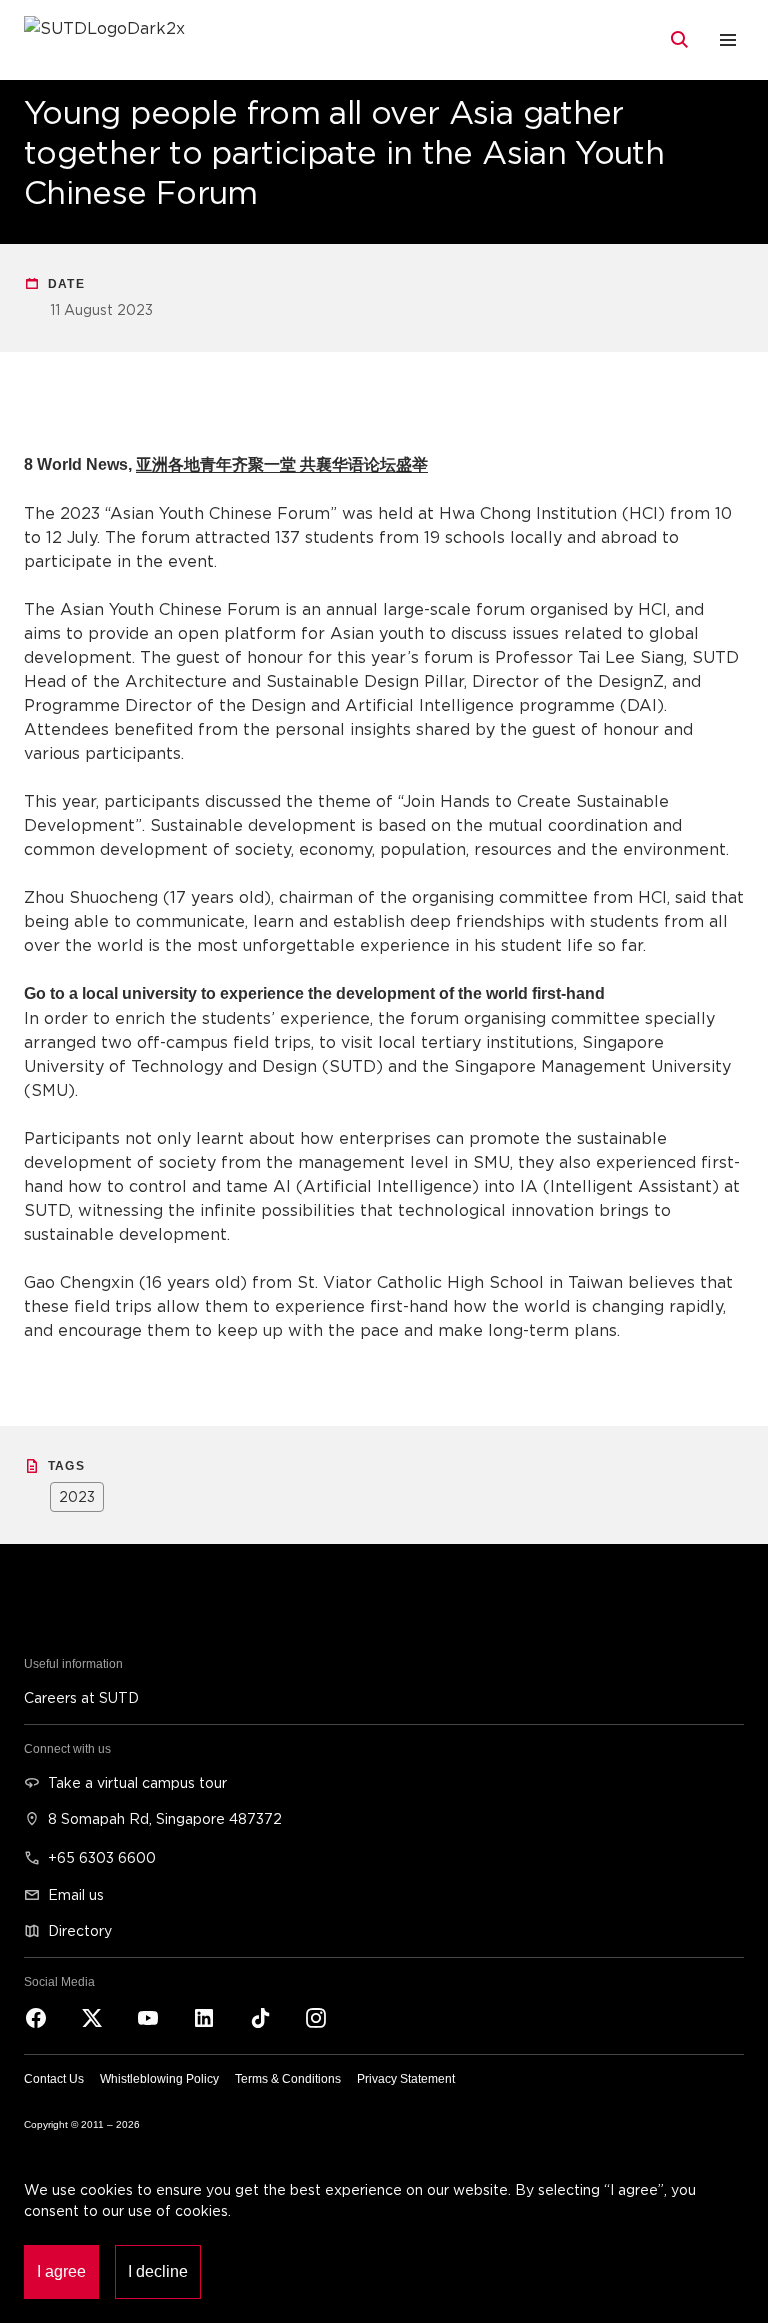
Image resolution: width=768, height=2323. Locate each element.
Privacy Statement (406, 2079)
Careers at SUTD (81, 1697)
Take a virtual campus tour (137, 1782)
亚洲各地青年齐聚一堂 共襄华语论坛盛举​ (282, 464)
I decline (158, 2271)
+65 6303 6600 (102, 1857)
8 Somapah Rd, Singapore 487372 (165, 1818)
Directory (80, 1930)
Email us (76, 1894)
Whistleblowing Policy (159, 2079)
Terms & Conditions (288, 2079)
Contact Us (54, 2079)
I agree (61, 2271)
